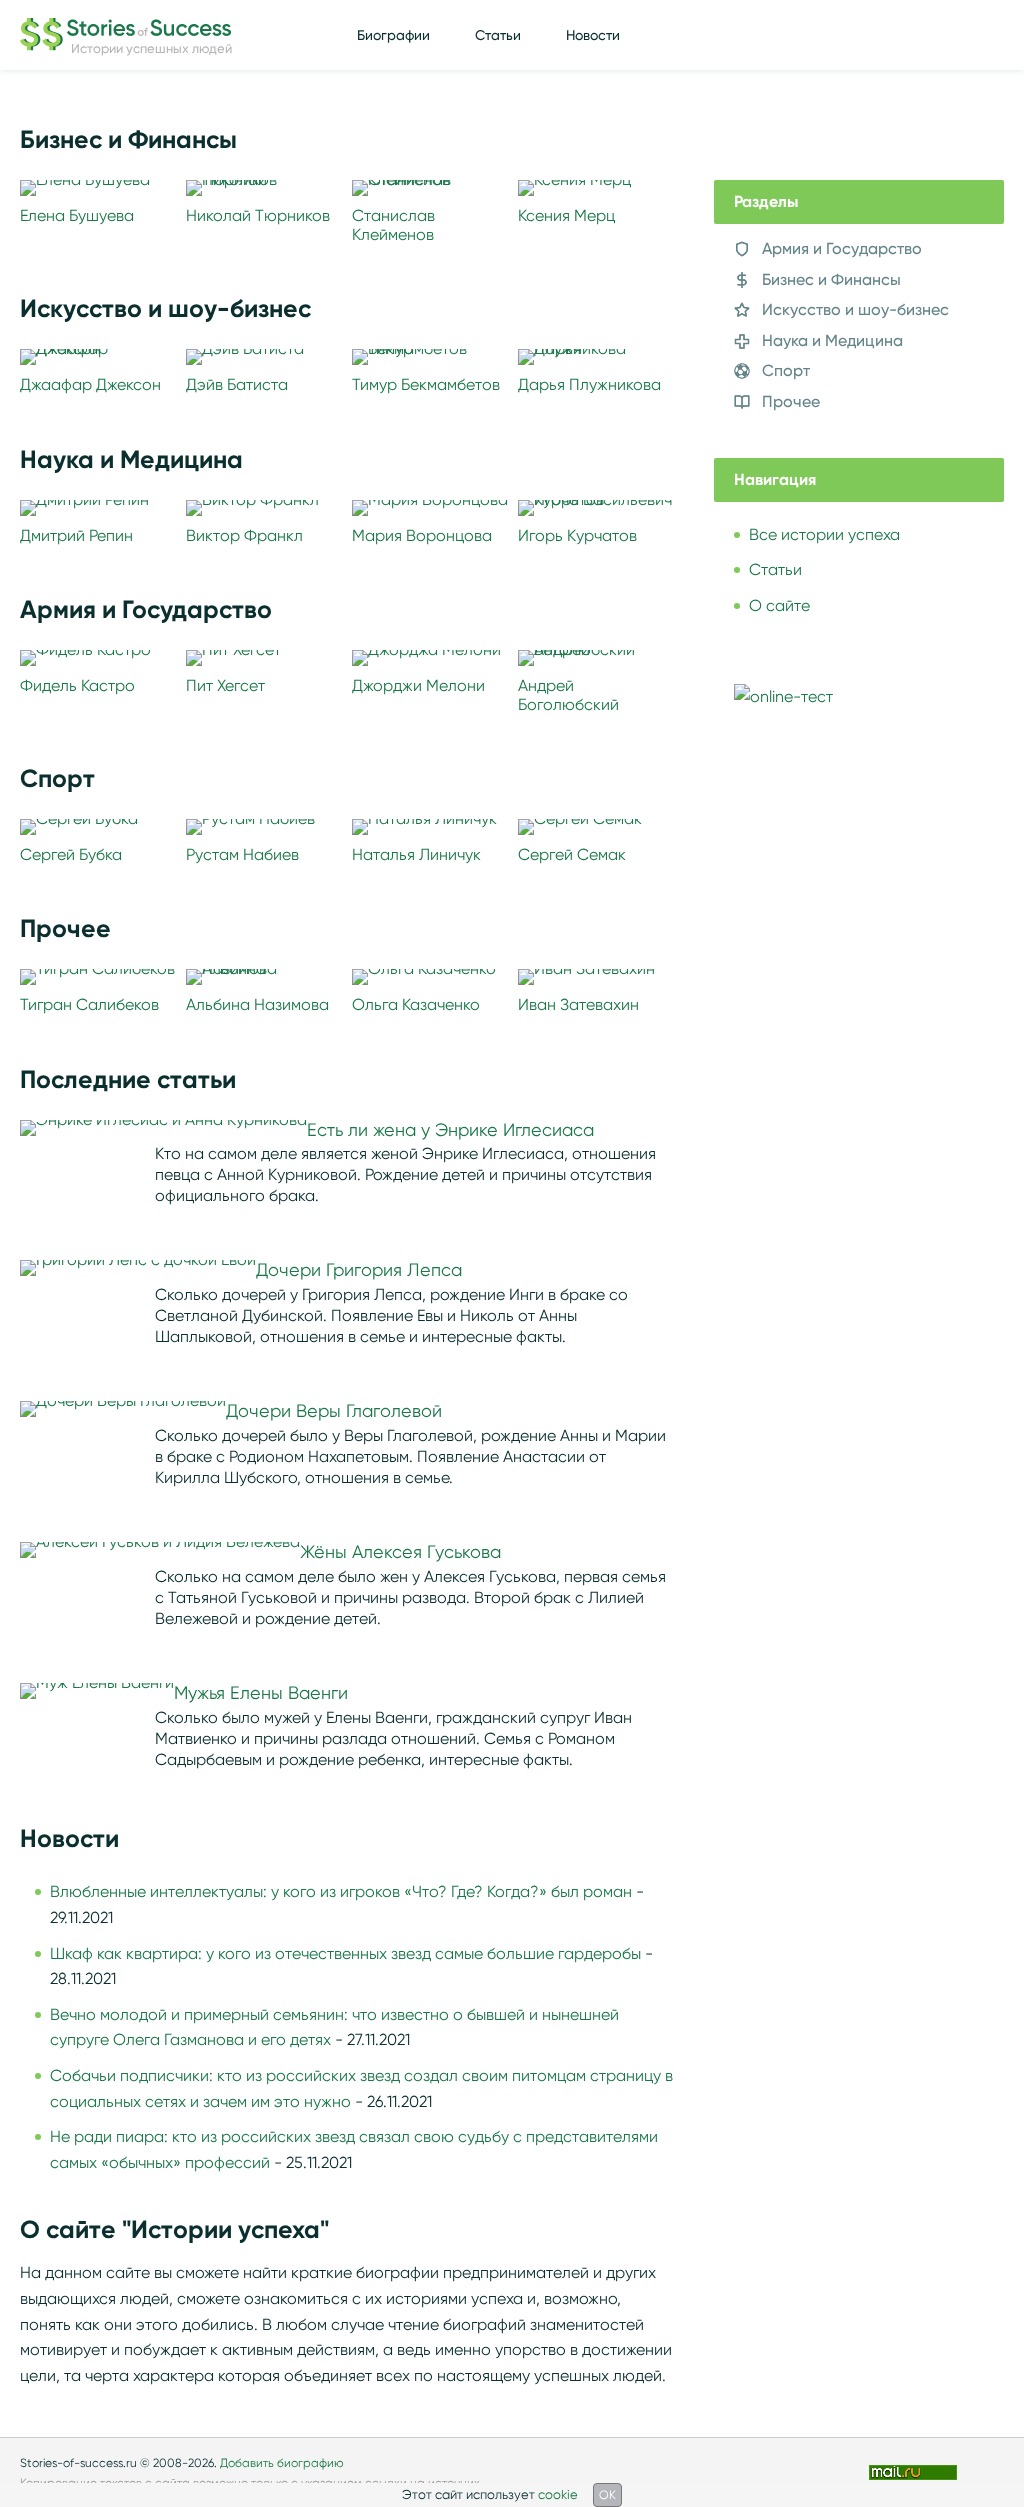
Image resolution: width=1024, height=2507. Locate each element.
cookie (558, 2494)
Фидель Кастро (77, 685)
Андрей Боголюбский (568, 695)
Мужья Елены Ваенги (261, 1693)
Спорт (786, 370)
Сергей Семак (572, 854)
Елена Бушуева (77, 215)
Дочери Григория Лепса (359, 1270)
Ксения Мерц (566, 215)
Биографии (393, 35)
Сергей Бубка (71, 854)
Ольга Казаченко (416, 1004)
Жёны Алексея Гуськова (400, 1552)
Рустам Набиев (242, 854)
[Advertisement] (864, 909)
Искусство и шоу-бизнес (855, 309)
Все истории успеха (824, 534)
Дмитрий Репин (76, 535)
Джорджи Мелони (418, 685)
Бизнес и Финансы (831, 279)
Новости (593, 35)
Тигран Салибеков (89, 1004)
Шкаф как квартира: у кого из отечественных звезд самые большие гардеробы (345, 1953)
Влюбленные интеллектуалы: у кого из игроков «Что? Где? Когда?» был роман (341, 1891)
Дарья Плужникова (589, 384)
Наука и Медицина (832, 340)
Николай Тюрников (258, 215)
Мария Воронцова (422, 535)
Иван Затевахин (578, 1004)
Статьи (498, 35)
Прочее (791, 401)
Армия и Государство (842, 248)
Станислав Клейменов (393, 225)
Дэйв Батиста (237, 384)
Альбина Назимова (257, 1004)
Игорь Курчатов (577, 535)
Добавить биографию (282, 2462)
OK (607, 2494)
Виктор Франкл (244, 535)
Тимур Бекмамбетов (426, 384)
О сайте (779, 605)
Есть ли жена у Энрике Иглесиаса (450, 1130)
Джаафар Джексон (90, 384)
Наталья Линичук (416, 854)
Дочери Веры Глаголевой (334, 1411)
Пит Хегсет (225, 685)
